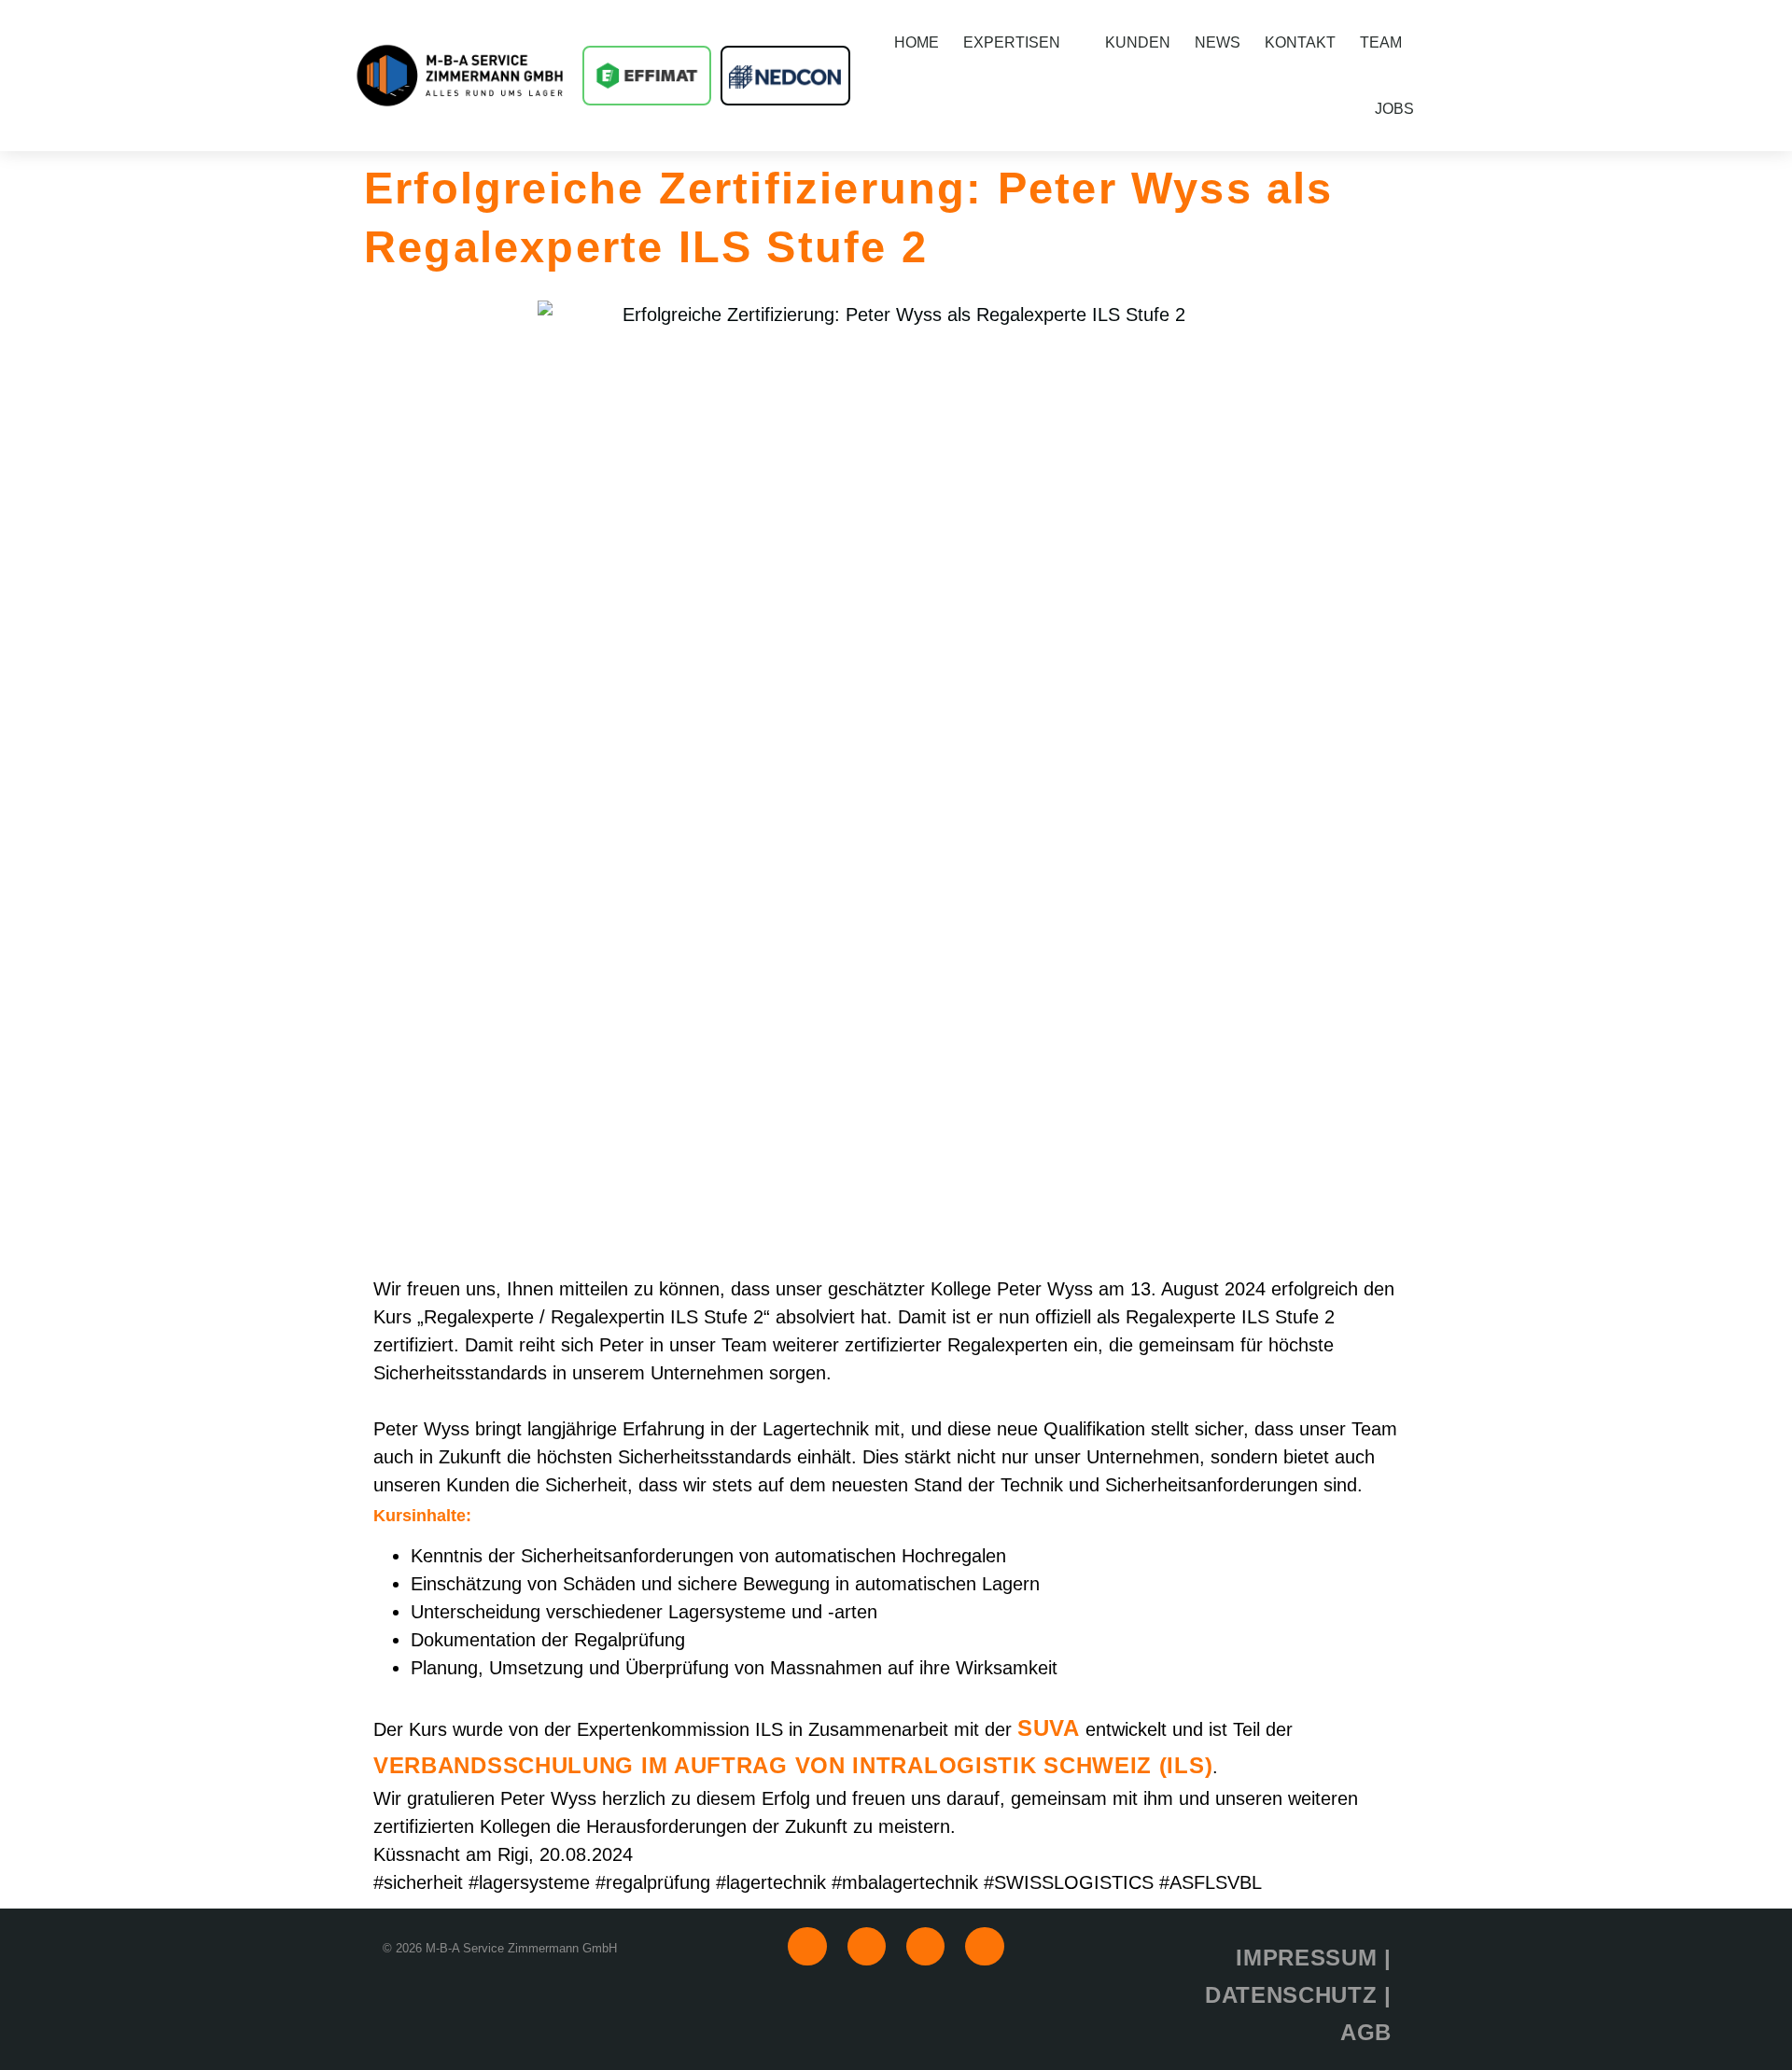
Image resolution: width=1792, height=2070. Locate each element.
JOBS (1394, 109)
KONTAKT (1300, 42)
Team (1381, 42)
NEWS (1218, 42)
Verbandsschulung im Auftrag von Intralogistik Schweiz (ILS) (793, 1765)
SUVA (1049, 1728)
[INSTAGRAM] (984, 1946)
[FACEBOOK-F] (925, 1946)
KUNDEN (1138, 42)
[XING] (867, 1946)
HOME (917, 42)
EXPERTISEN (1012, 42)
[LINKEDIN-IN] (807, 1946)
